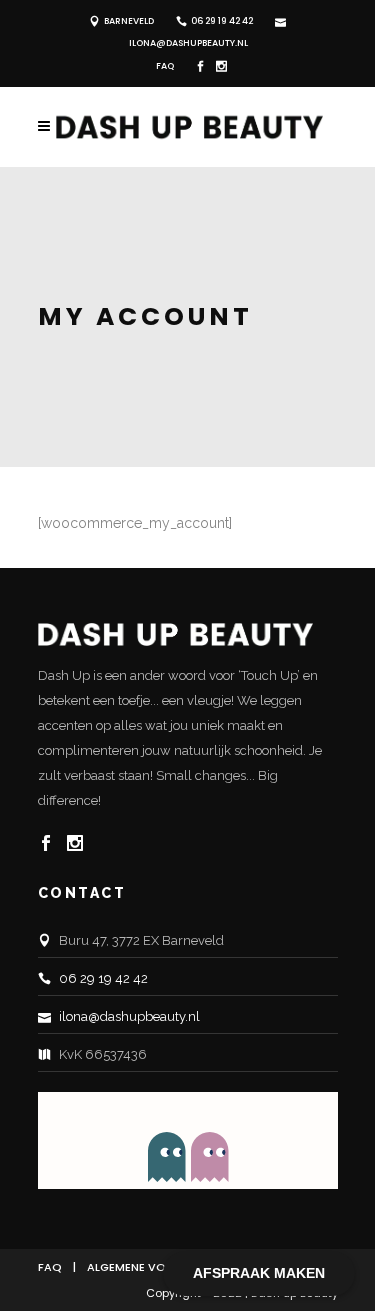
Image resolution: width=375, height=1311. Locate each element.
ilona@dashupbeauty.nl (188, 43)
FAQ (165, 66)
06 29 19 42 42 (222, 21)
